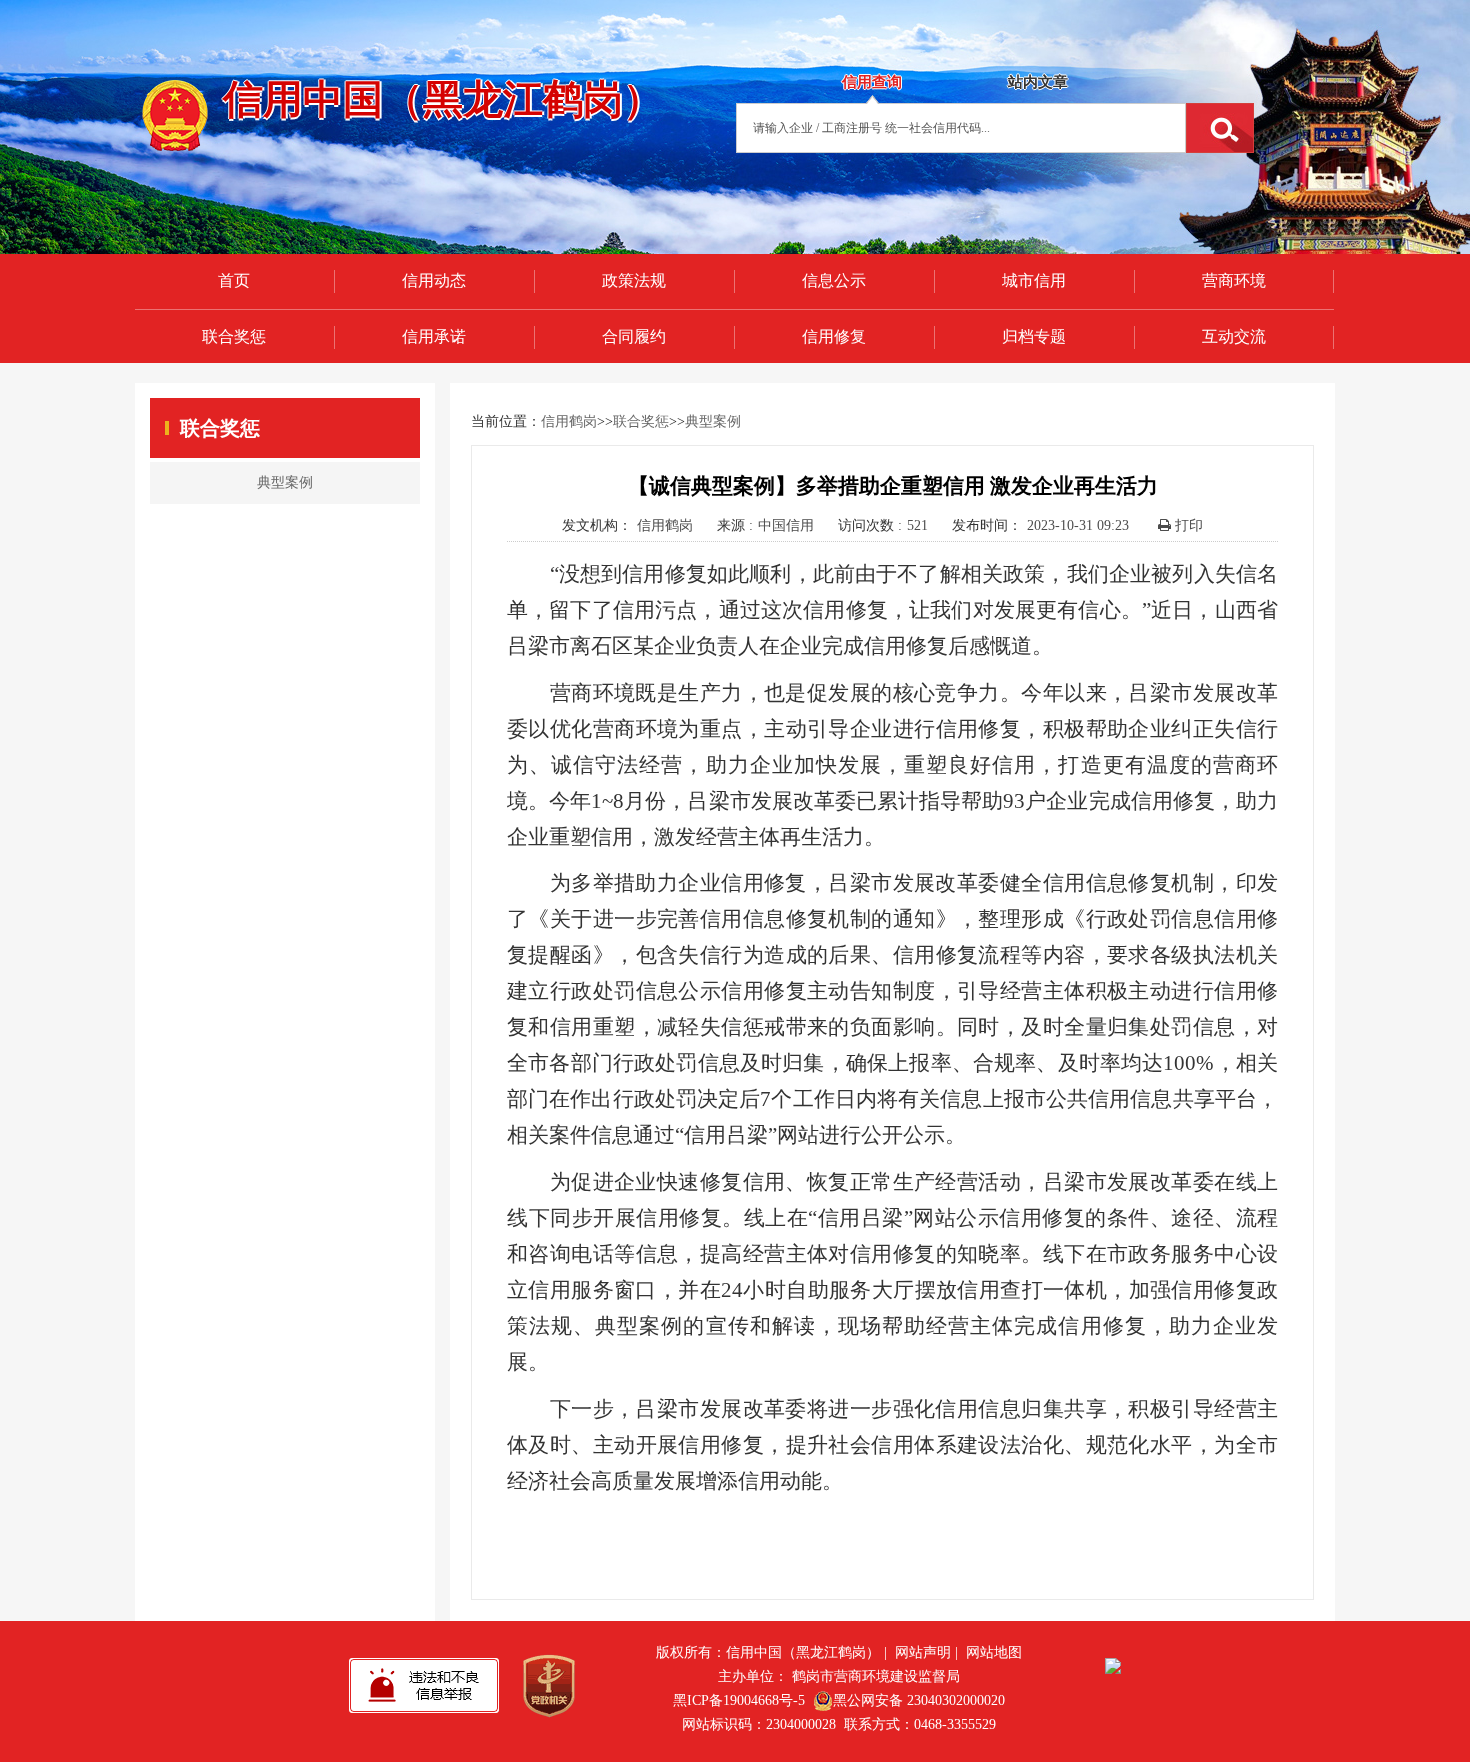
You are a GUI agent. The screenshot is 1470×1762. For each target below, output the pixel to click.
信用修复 (834, 336)
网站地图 (994, 1652)
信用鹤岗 (569, 421)
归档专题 (1034, 336)
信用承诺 (434, 336)
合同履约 (634, 336)
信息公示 (834, 280)
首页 (234, 280)
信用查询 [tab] (872, 82)
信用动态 (434, 280)
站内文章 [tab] (1038, 82)
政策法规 (634, 280)
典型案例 (713, 421)
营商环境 (1234, 280)
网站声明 (923, 1652)
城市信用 (1034, 280)
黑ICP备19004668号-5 (739, 1700)
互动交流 (1234, 336)
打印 (1187, 525)
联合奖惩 (234, 336)
